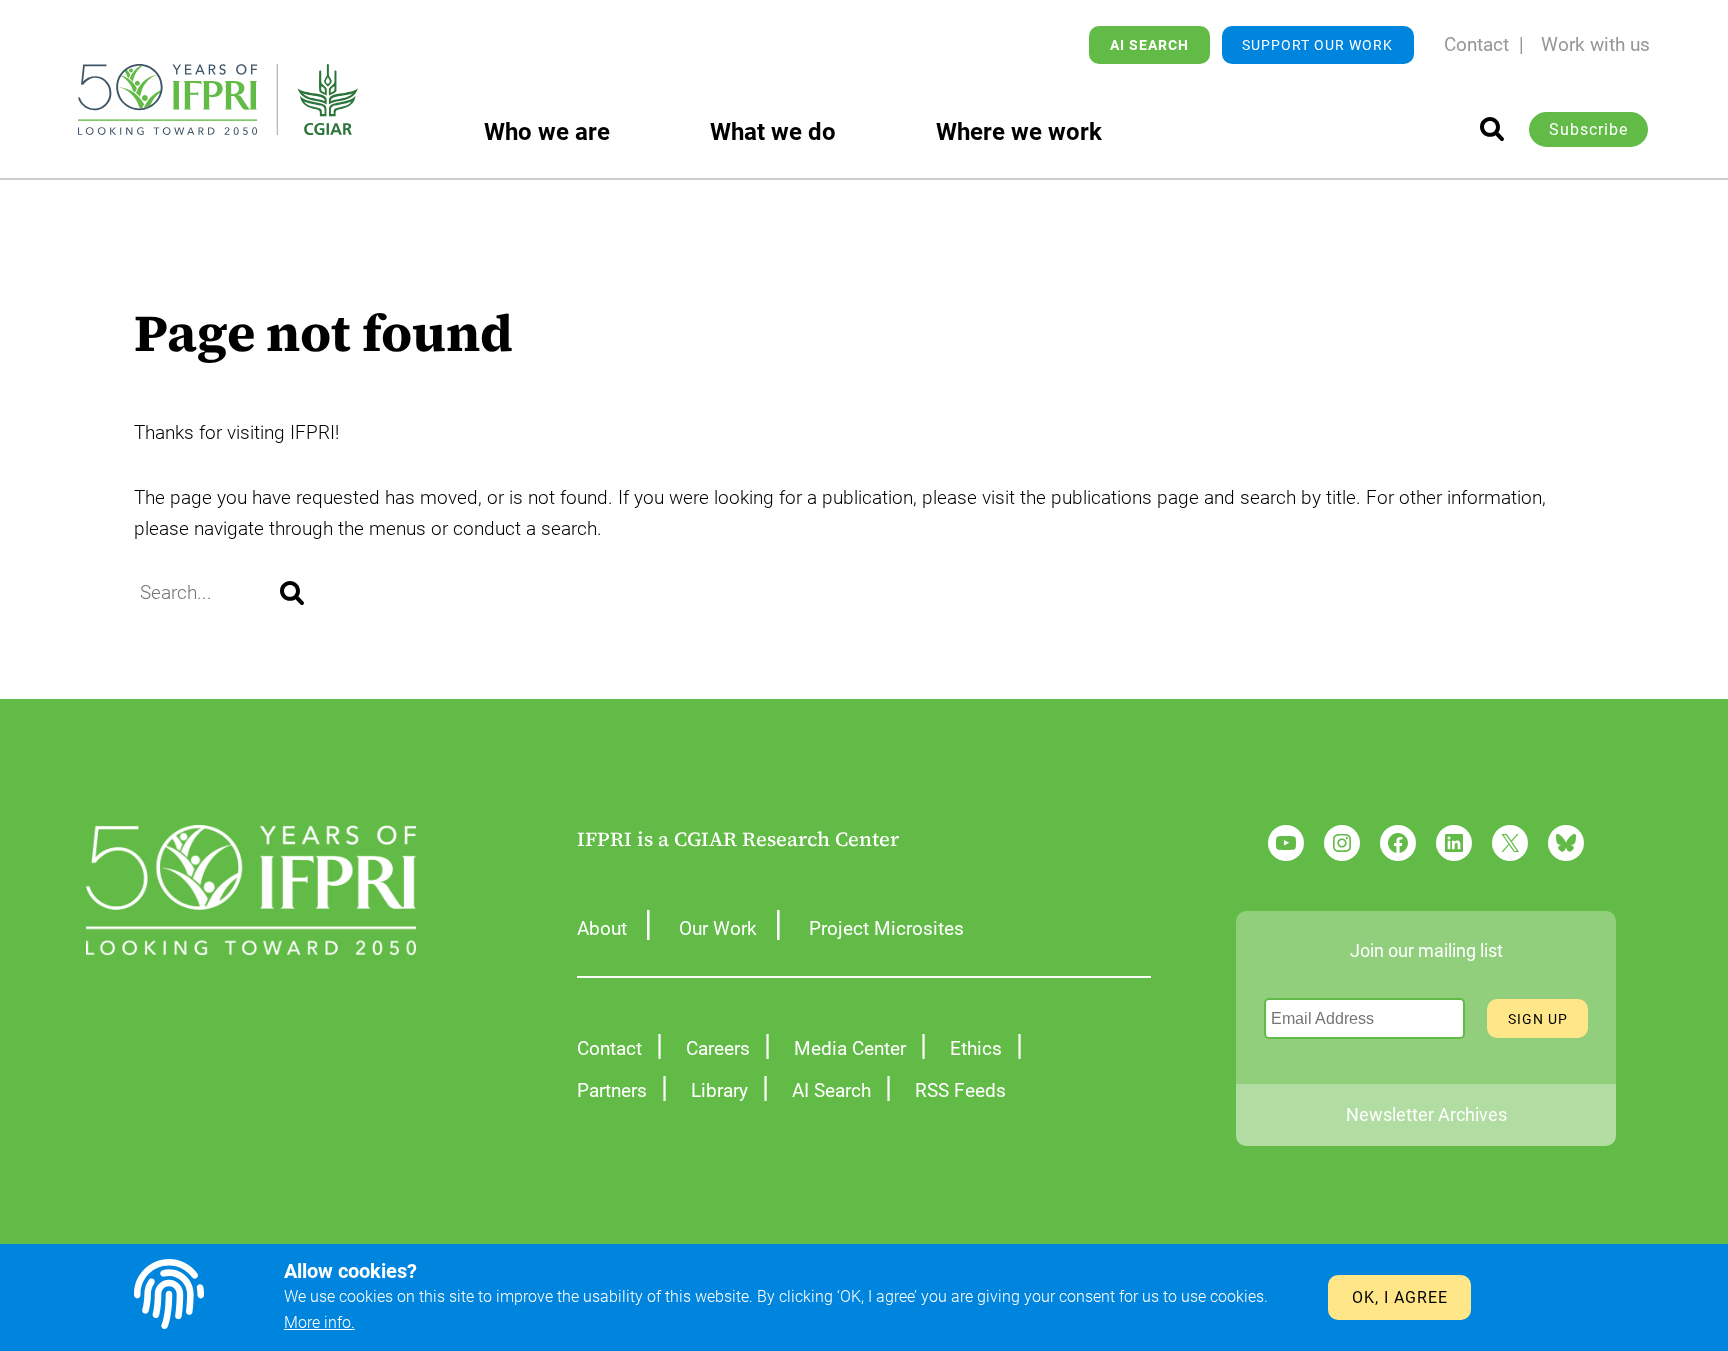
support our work (1317, 45)
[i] (1492, 129)
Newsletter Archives (1426, 1114)
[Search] (292, 593)
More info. (319, 1322)
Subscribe (1588, 129)
